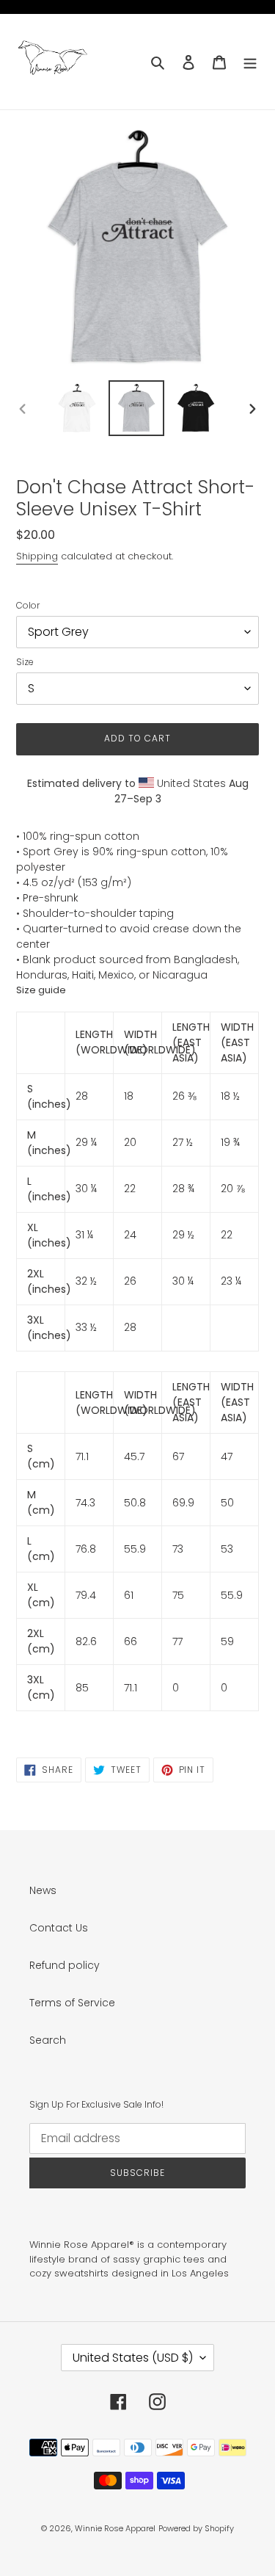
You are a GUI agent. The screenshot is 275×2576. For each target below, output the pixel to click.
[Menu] (250, 61)
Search (48, 2040)
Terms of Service (72, 2003)
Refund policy (65, 1965)
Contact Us (59, 1928)
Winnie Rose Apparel (115, 2528)
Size (25, 662)
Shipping (37, 556)
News (43, 1890)
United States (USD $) (133, 2358)
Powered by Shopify (196, 2528)
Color (28, 605)
